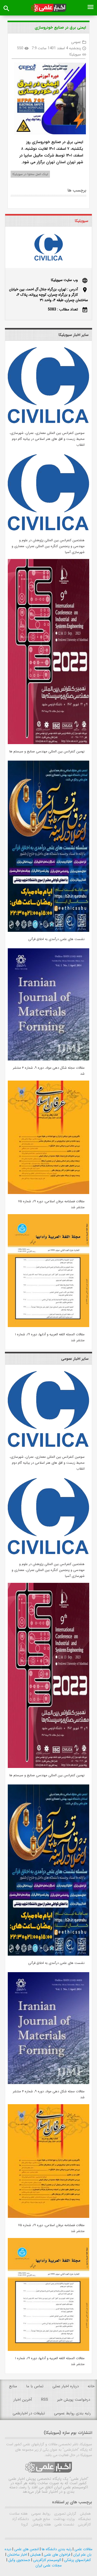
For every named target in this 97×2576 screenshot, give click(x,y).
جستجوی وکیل (19, 2560)
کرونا (25, 2524)
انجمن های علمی (26, 2549)
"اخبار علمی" (79, 2479)
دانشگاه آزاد (20, 2519)
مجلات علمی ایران (48, 2565)
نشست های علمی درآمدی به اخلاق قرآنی (56, 939)
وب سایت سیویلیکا (64, 280)
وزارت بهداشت (64, 2519)
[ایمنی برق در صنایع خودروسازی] (48, 99)
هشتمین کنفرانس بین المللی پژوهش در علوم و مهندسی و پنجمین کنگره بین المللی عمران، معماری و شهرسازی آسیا (48, 546)
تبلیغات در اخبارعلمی (29, 2413)
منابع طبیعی (41, 2519)
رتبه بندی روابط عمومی (72, 2413)
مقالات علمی (83, 2549)
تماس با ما (35, 2386)
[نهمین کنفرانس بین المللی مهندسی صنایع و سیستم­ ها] (48, 743)
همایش (85, 2514)
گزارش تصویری (65, 2514)
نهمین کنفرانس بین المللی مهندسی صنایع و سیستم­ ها (47, 751)
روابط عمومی (40, 2514)
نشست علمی (64, 2524)
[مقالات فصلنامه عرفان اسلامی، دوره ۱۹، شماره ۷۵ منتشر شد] (48, 1193)
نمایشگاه (84, 2519)
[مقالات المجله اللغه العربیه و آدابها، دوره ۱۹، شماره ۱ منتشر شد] (48, 1326)
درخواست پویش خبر (74, 2400)
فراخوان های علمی (57, 2555)
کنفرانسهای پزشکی (77, 2560)
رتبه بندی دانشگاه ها (56, 2549)
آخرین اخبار (23, 2400)
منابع (13, 2386)
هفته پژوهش (41, 2524)
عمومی (76, 42)
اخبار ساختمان (17, 2555)
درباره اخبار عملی (66, 2386)
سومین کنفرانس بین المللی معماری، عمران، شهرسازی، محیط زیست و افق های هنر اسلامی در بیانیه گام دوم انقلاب (47, 439)
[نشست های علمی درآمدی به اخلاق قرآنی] (48, 931)
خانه (91, 2386)
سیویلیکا (75, 54)
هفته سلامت (18, 2514)
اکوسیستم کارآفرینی (47, 2560)
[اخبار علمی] (48, 8)
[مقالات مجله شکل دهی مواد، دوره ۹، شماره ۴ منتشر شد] (48, 1059)
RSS (45, 2400)
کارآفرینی (84, 2524)
